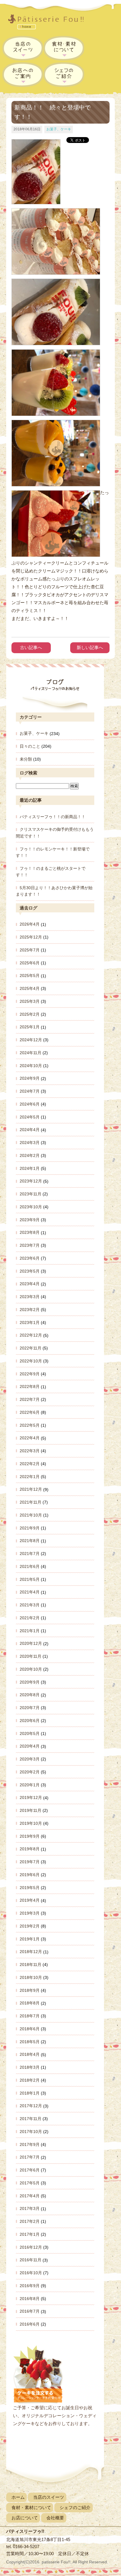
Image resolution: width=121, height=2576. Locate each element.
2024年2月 (30, 1155)
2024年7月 (30, 1091)
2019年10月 (31, 1823)
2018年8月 (30, 2003)
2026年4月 (30, 924)
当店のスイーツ (23, 48)
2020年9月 (30, 1682)
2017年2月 (30, 2221)
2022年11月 (31, 1348)
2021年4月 (30, 1592)
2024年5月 (30, 1117)
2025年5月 (30, 976)
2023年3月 (30, 1297)
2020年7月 (30, 1708)
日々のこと (30, 746)
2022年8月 (30, 1387)
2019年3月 (30, 1913)
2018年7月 (30, 2016)
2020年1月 (30, 1785)
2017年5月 (30, 2183)
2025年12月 (31, 937)
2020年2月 (30, 1772)
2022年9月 (30, 1374)
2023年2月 (30, 1310)
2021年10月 (31, 1515)
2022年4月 (30, 1438)
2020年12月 (31, 1644)
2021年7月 (30, 1554)
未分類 (26, 759)
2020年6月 (30, 1721)
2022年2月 (30, 1464)
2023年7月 (30, 1245)
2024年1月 (30, 1168)
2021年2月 (30, 1618)
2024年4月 (30, 1130)
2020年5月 (30, 1733)
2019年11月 (31, 1810)
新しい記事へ (90, 647)
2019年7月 (30, 1862)
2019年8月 (30, 1849)
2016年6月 (30, 2324)
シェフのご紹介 (64, 74)
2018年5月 (30, 2042)
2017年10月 (31, 2132)
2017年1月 (30, 2234)
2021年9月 (30, 1528)
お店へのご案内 (23, 74)
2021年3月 (30, 1605)
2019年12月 (31, 1798)
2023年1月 (30, 1322)
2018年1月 (30, 2093)
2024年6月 (30, 1104)
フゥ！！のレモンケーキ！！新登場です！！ (53, 852)
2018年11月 (31, 1965)
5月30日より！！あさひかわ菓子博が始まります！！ (54, 891)
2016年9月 (30, 2286)
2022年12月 (31, 1335)
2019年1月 (30, 1939)
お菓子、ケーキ (59, 129)
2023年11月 (31, 1194)
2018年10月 (31, 1977)
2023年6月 (30, 1258)
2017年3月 (30, 2209)
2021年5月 (30, 1579)
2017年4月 (30, 2196)
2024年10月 (31, 1066)
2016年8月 (30, 2299)
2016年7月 (30, 2312)
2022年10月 (31, 1361)
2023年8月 (30, 1233)
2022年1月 (30, 1477)
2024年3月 (30, 1143)
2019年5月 (30, 1888)
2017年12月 (31, 2106)
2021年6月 (30, 1566)
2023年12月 (31, 1181)
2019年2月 (30, 1926)
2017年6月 (30, 2170)
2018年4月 (30, 2055)
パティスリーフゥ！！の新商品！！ (53, 817)
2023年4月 (30, 1284)
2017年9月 (30, 2144)
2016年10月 (31, 2273)
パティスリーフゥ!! (50, 23)
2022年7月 (30, 1399)
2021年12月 (31, 1490)
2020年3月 (30, 1759)
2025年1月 (30, 1027)
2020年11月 (31, 1656)
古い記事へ (31, 647)
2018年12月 (31, 1952)
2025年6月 (30, 963)
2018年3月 (30, 2067)
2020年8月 (30, 1695)
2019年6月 (30, 1875)
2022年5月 (30, 1425)
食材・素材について (64, 48)
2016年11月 (31, 2260)
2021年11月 (31, 1502)
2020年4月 (30, 1746)
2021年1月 (30, 1631)
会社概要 (55, 2518)
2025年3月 (30, 1001)
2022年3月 (30, 1451)
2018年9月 (30, 1990)
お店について (25, 2518)
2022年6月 (30, 1412)
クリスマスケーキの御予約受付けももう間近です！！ (55, 833)
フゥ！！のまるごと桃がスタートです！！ (51, 872)
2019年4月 (30, 1901)
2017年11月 (31, 2119)
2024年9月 (30, 1079)
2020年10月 (31, 1669)
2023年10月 (31, 1207)
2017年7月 (30, 2157)
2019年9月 (30, 1836)
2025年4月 (30, 988)
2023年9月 (30, 1220)
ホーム (18, 2497)
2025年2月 (30, 1014)
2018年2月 (30, 2080)
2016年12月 (31, 2247)
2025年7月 (30, 950)
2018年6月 (30, 2029)
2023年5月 (30, 1271)
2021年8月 (30, 1541)
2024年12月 (31, 1040)
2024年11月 (31, 1053)
